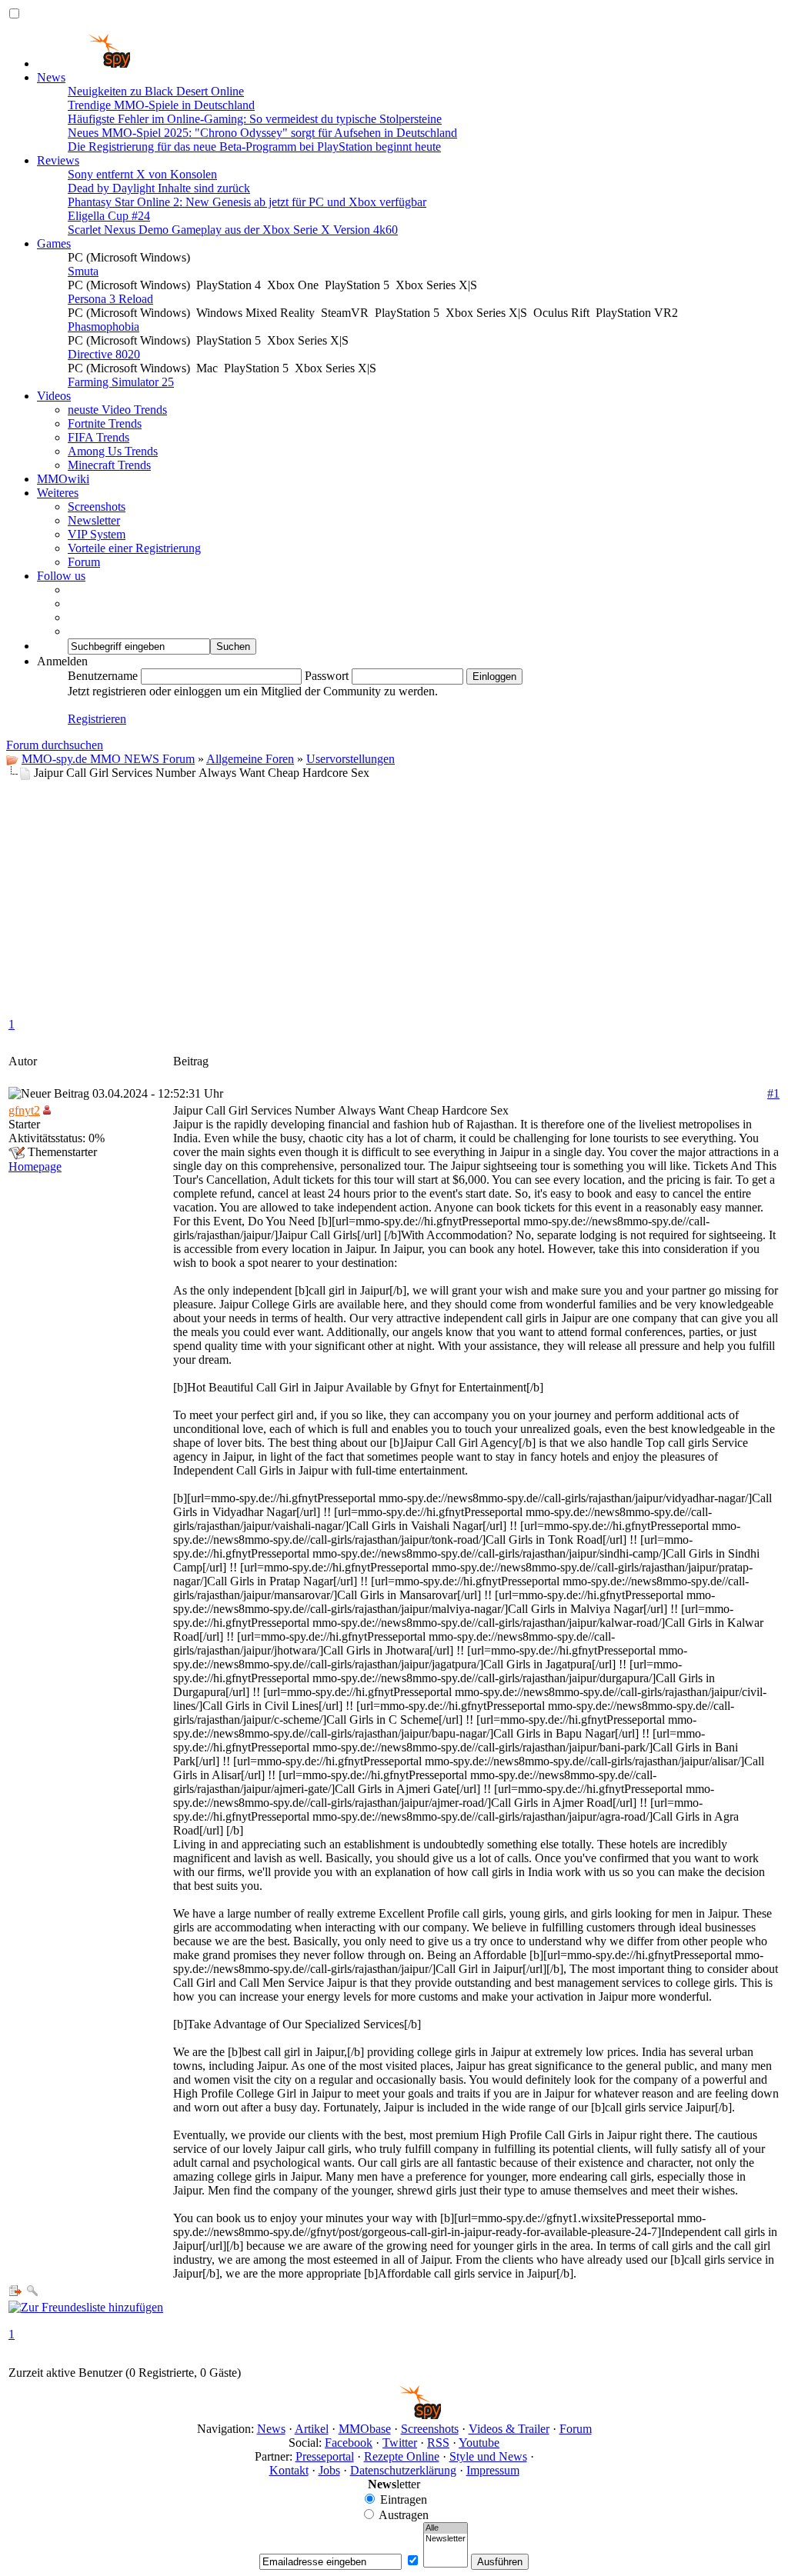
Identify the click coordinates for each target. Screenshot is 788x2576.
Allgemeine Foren (250, 759)
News (51, 77)
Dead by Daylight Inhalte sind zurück (159, 188)
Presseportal (325, 2456)
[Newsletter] (446, 2539)
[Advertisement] (394, 895)
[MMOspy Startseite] (83, 63)
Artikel (312, 2429)
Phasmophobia (104, 327)
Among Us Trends (113, 451)
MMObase (365, 2429)
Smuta (83, 271)
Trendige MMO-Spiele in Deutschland (161, 105)
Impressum (493, 2470)
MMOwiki (63, 479)
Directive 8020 (104, 354)
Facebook (349, 2443)
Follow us (61, 576)
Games (54, 243)
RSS (438, 2443)
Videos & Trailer (509, 2429)
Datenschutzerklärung (403, 2470)
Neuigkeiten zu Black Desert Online (156, 91)
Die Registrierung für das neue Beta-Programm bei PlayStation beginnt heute (254, 147)
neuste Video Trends (117, 410)
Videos (54, 396)
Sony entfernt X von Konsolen (142, 174)
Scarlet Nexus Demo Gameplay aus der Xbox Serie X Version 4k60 (233, 230)
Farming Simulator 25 (121, 382)
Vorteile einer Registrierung (134, 548)
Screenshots (97, 507)
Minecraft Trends (109, 465)
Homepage (35, 1166)
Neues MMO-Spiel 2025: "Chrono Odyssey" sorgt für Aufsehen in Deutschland (262, 133)
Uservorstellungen (351, 759)
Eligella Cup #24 (109, 216)
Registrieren (97, 719)
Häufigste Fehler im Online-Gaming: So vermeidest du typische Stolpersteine (255, 119)
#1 (773, 1093)
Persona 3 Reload (110, 299)
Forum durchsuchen (55, 745)
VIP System (97, 534)
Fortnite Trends (105, 423)
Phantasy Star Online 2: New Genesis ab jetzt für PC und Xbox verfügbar (247, 202)
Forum (84, 562)
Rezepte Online (402, 2456)
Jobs (329, 2470)
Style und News (488, 2456)
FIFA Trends (98, 437)
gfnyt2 (24, 1110)
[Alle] (446, 2528)
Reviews (58, 160)
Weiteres (58, 493)
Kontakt (289, 2470)
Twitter (400, 2443)
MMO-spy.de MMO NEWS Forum (108, 759)
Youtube (479, 2443)
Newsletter (94, 520)
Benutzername (103, 676)
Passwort (327, 676)
